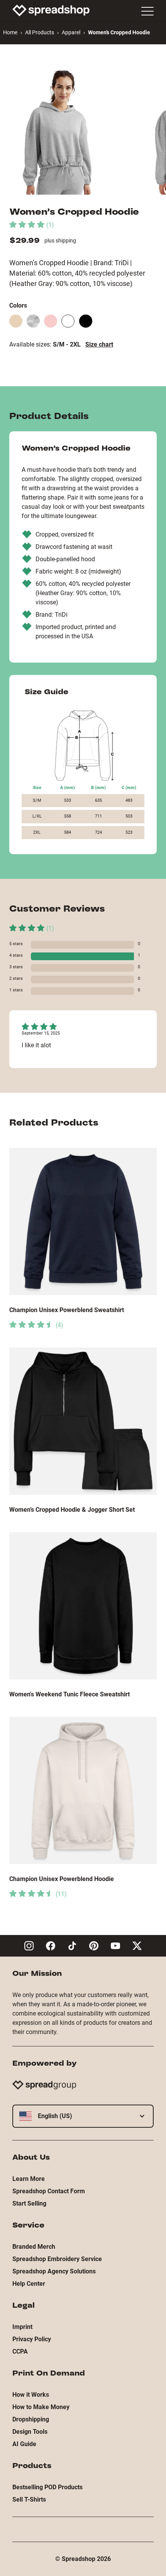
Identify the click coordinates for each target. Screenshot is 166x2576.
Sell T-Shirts (29, 2499)
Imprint (22, 2327)
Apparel (71, 32)
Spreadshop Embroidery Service (57, 2259)
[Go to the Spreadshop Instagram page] (29, 1946)
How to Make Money (41, 2407)
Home (10, 32)
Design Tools (30, 2432)
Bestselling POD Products (47, 2487)
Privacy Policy (32, 2339)
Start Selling (29, 2203)
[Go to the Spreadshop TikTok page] (72, 1946)
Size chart (99, 344)
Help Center (29, 2284)
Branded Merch (34, 2247)
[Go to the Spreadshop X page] (137, 1946)
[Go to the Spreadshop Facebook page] (51, 1946)
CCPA (20, 2351)
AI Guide (24, 2444)
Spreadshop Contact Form (49, 2191)
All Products (40, 32)
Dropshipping (31, 2419)
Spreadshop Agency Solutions (54, 2271)
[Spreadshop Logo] (51, 10)
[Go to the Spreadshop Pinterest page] (94, 1946)
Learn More (29, 2179)
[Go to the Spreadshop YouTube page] (115, 1946)
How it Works (31, 2395)
